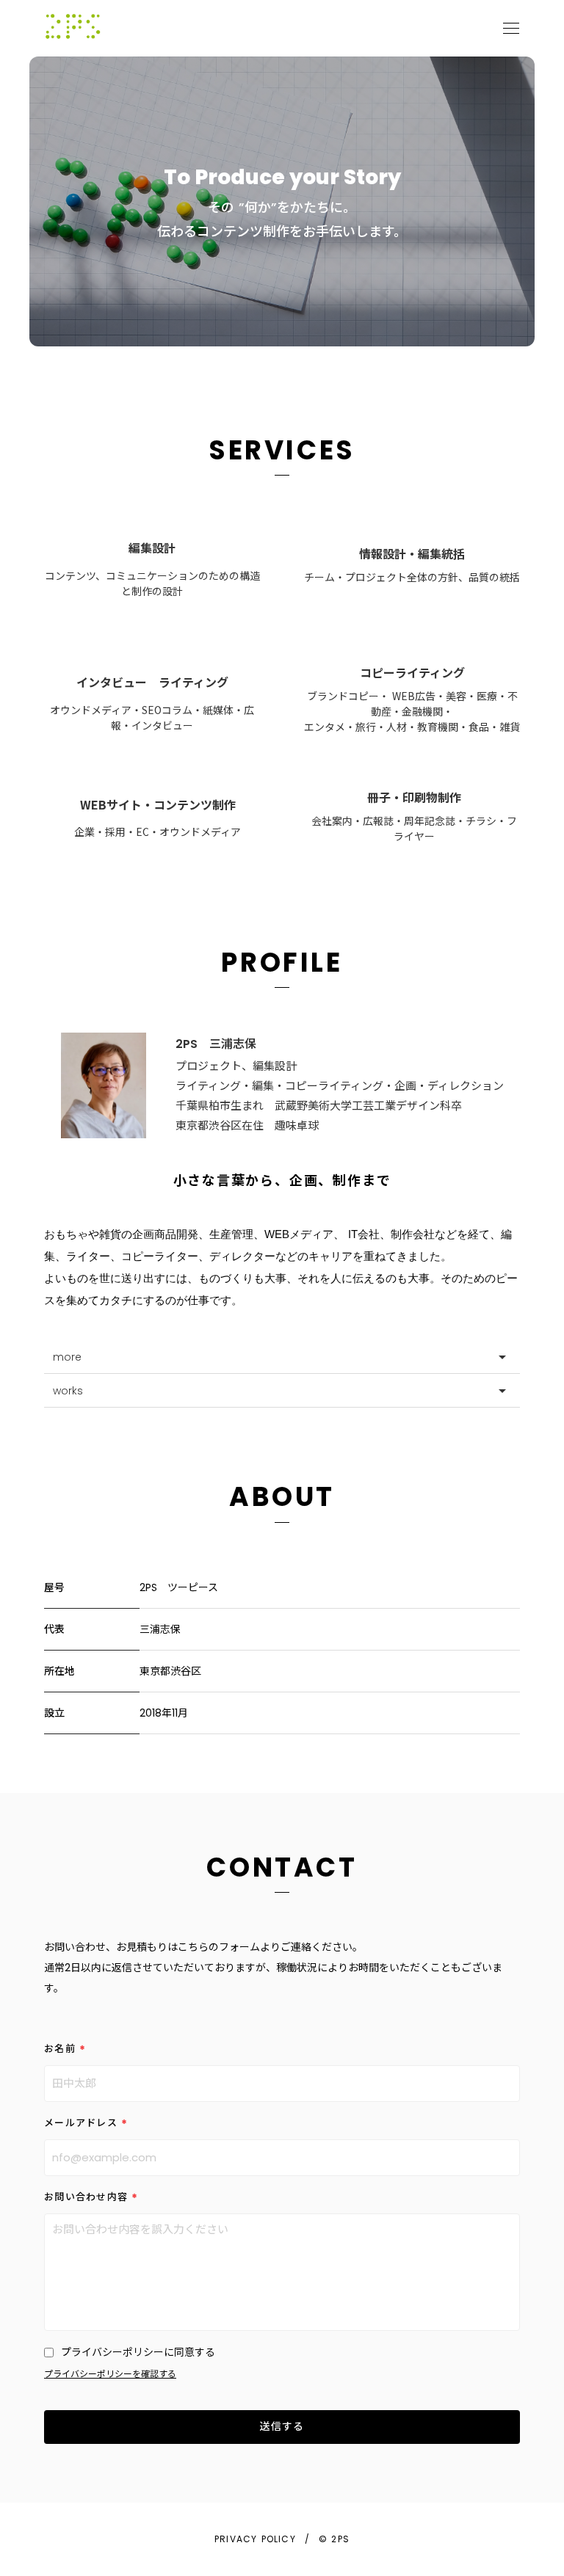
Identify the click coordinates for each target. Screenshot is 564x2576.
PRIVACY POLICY (255, 2539)
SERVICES (282, 450)
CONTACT (282, 1867)
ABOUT (282, 1497)
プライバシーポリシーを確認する (110, 2374)
